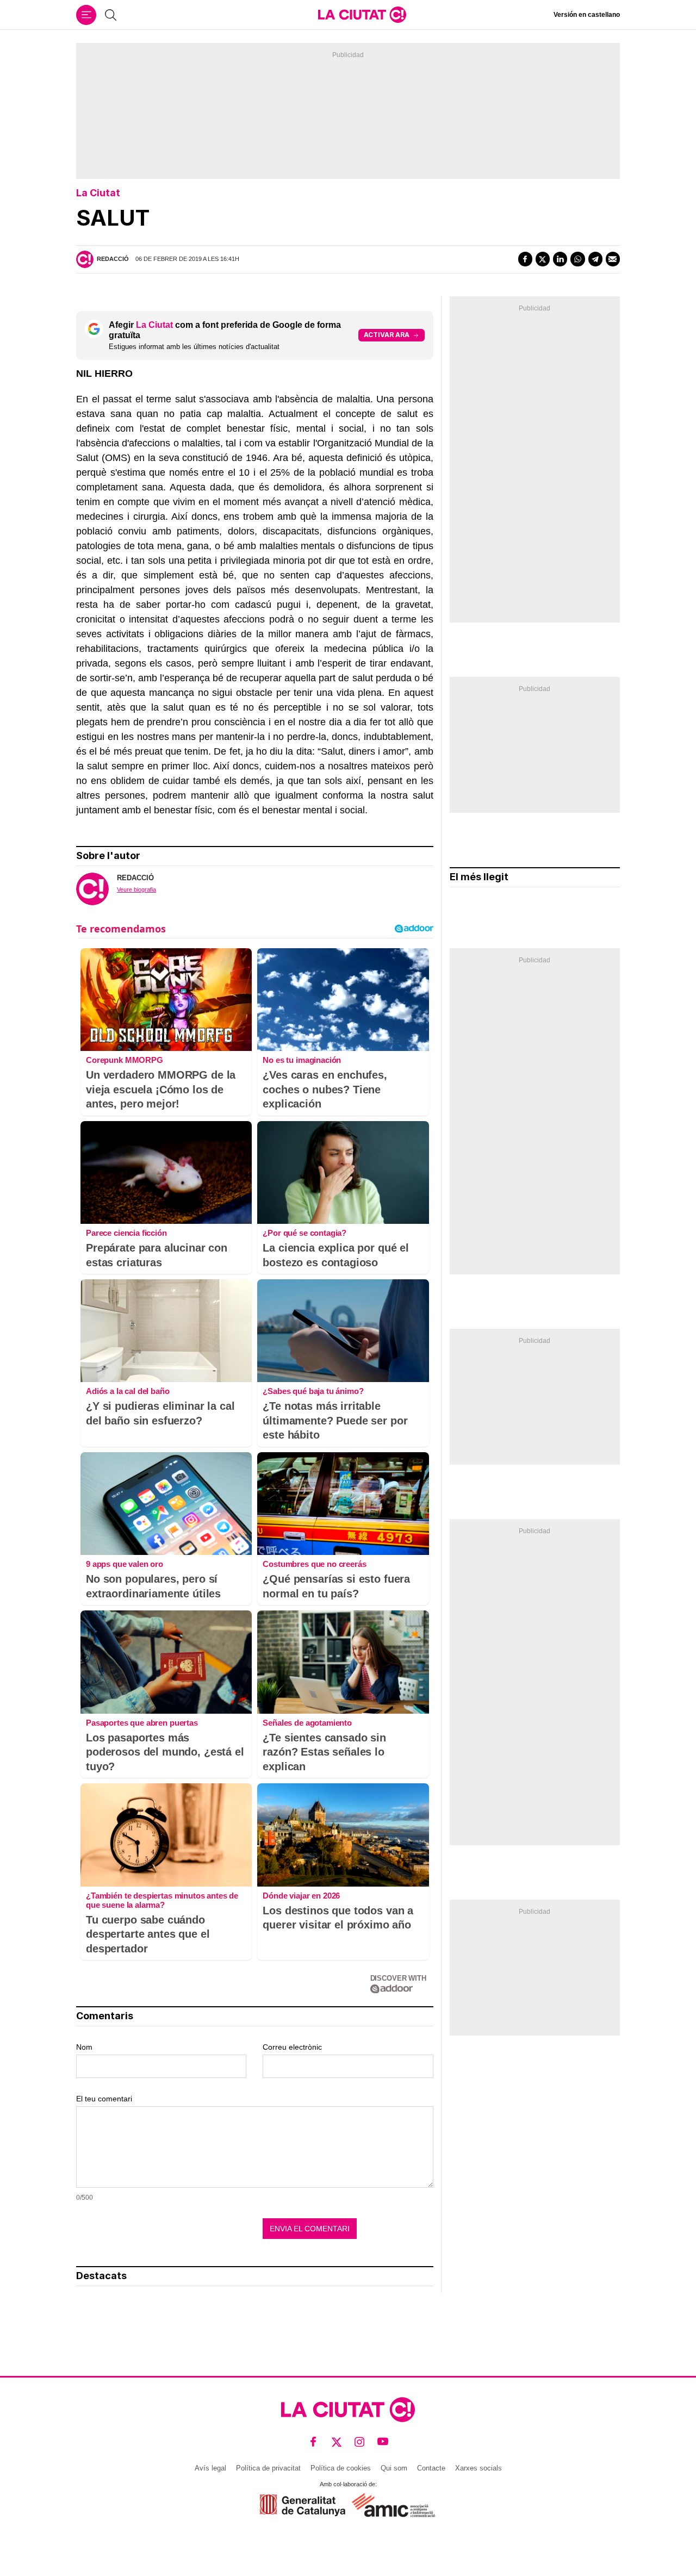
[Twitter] (543, 259)
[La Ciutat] (362, 15)
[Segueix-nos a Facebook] (313, 2442)
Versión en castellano (587, 15)
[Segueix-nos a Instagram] (360, 2442)
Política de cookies (341, 2468)
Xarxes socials (478, 2468)
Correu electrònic (292, 2047)
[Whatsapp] (577, 259)
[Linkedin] (560, 259)
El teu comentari (104, 2099)
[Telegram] (595, 259)
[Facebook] (525, 259)
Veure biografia (136, 889)
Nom (84, 2047)
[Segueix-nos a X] (337, 2442)
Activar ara (387, 335)
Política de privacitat (268, 2468)
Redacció (113, 259)
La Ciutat (98, 193)
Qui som (394, 2468)
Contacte (431, 2468)
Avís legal (210, 2468)
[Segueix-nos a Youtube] (383, 2442)
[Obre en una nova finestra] (303, 2505)
